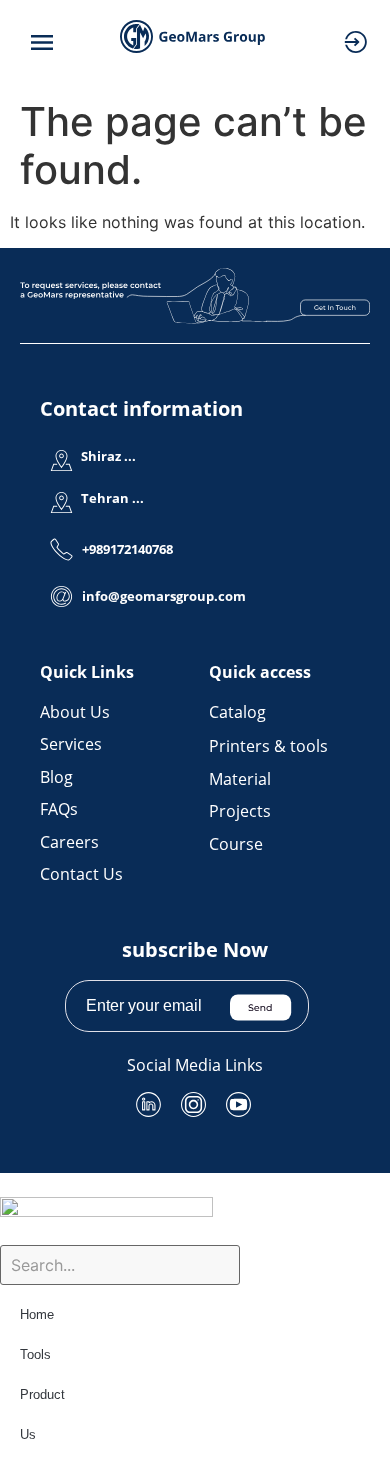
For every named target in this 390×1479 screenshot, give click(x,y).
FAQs (59, 809)
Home (37, 1314)
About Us (75, 712)
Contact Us (81, 874)
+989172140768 (127, 549)
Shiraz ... (108, 456)
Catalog (237, 712)
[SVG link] (195, 296)
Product (42, 1394)
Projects (240, 811)
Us (28, 1434)
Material (240, 779)
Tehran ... (112, 498)
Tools (35, 1354)
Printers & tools (268, 746)
